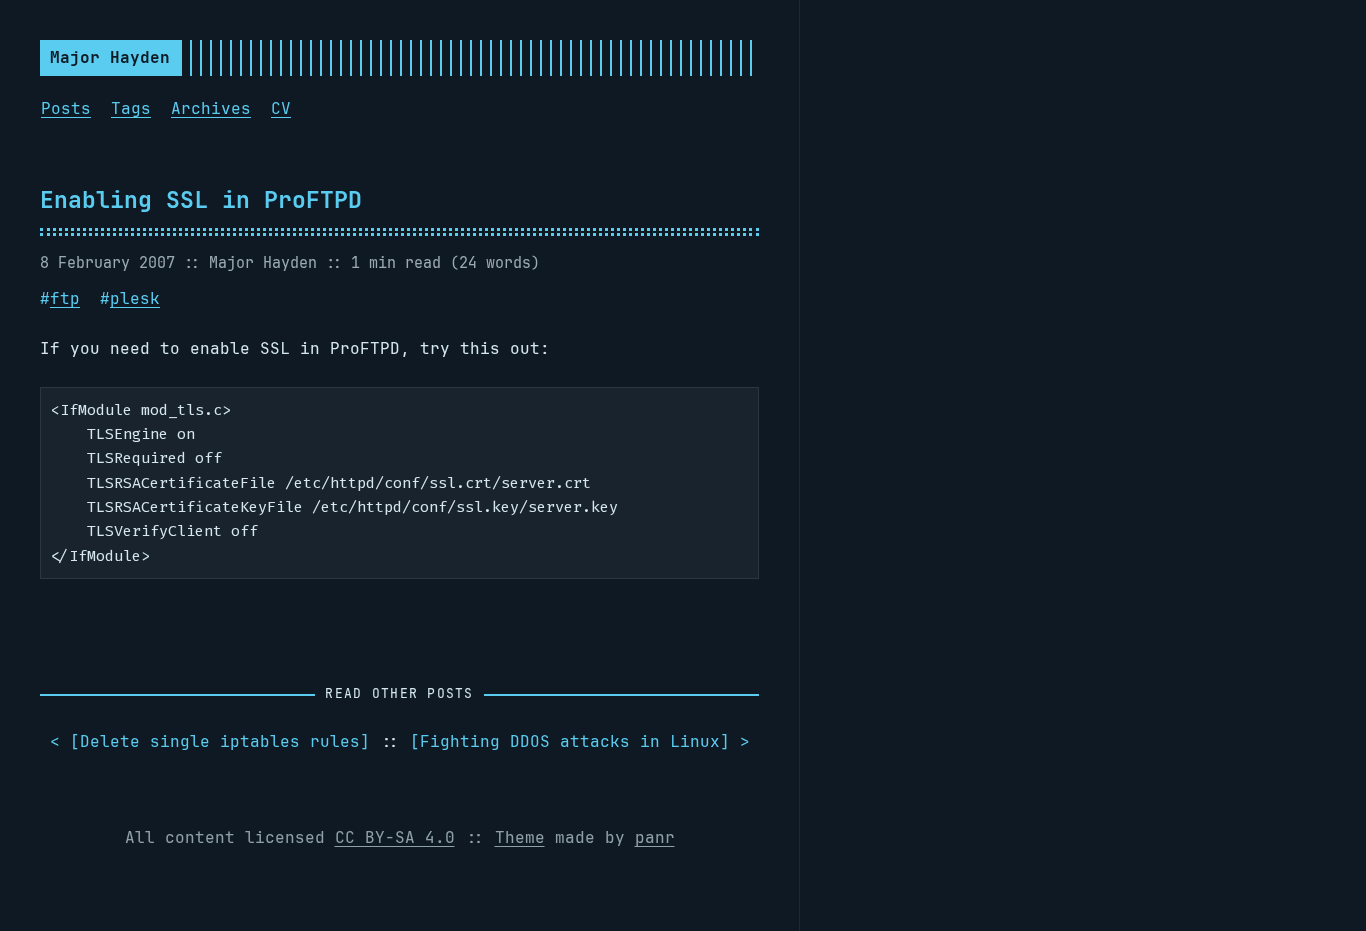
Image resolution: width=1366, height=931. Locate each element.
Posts (66, 108)
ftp (65, 298)
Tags (131, 108)
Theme (520, 837)
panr (655, 837)
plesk (135, 298)
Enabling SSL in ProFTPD (201, 199)
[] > (580, 741)
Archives (211, 108)
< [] (210, 741)
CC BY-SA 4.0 (395, 837)
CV (281, 108)
